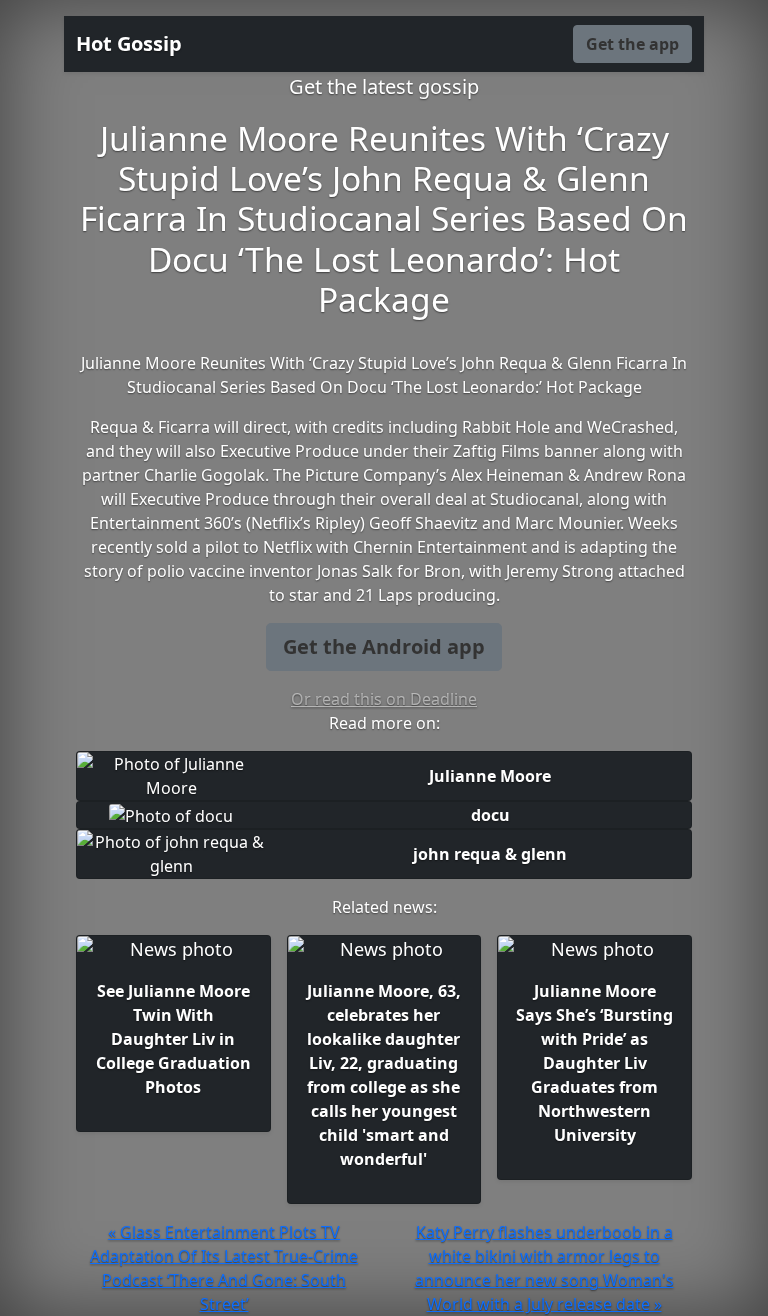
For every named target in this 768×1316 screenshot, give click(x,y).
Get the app (632, 44)
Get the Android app (384, 646)
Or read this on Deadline (384, 699)
